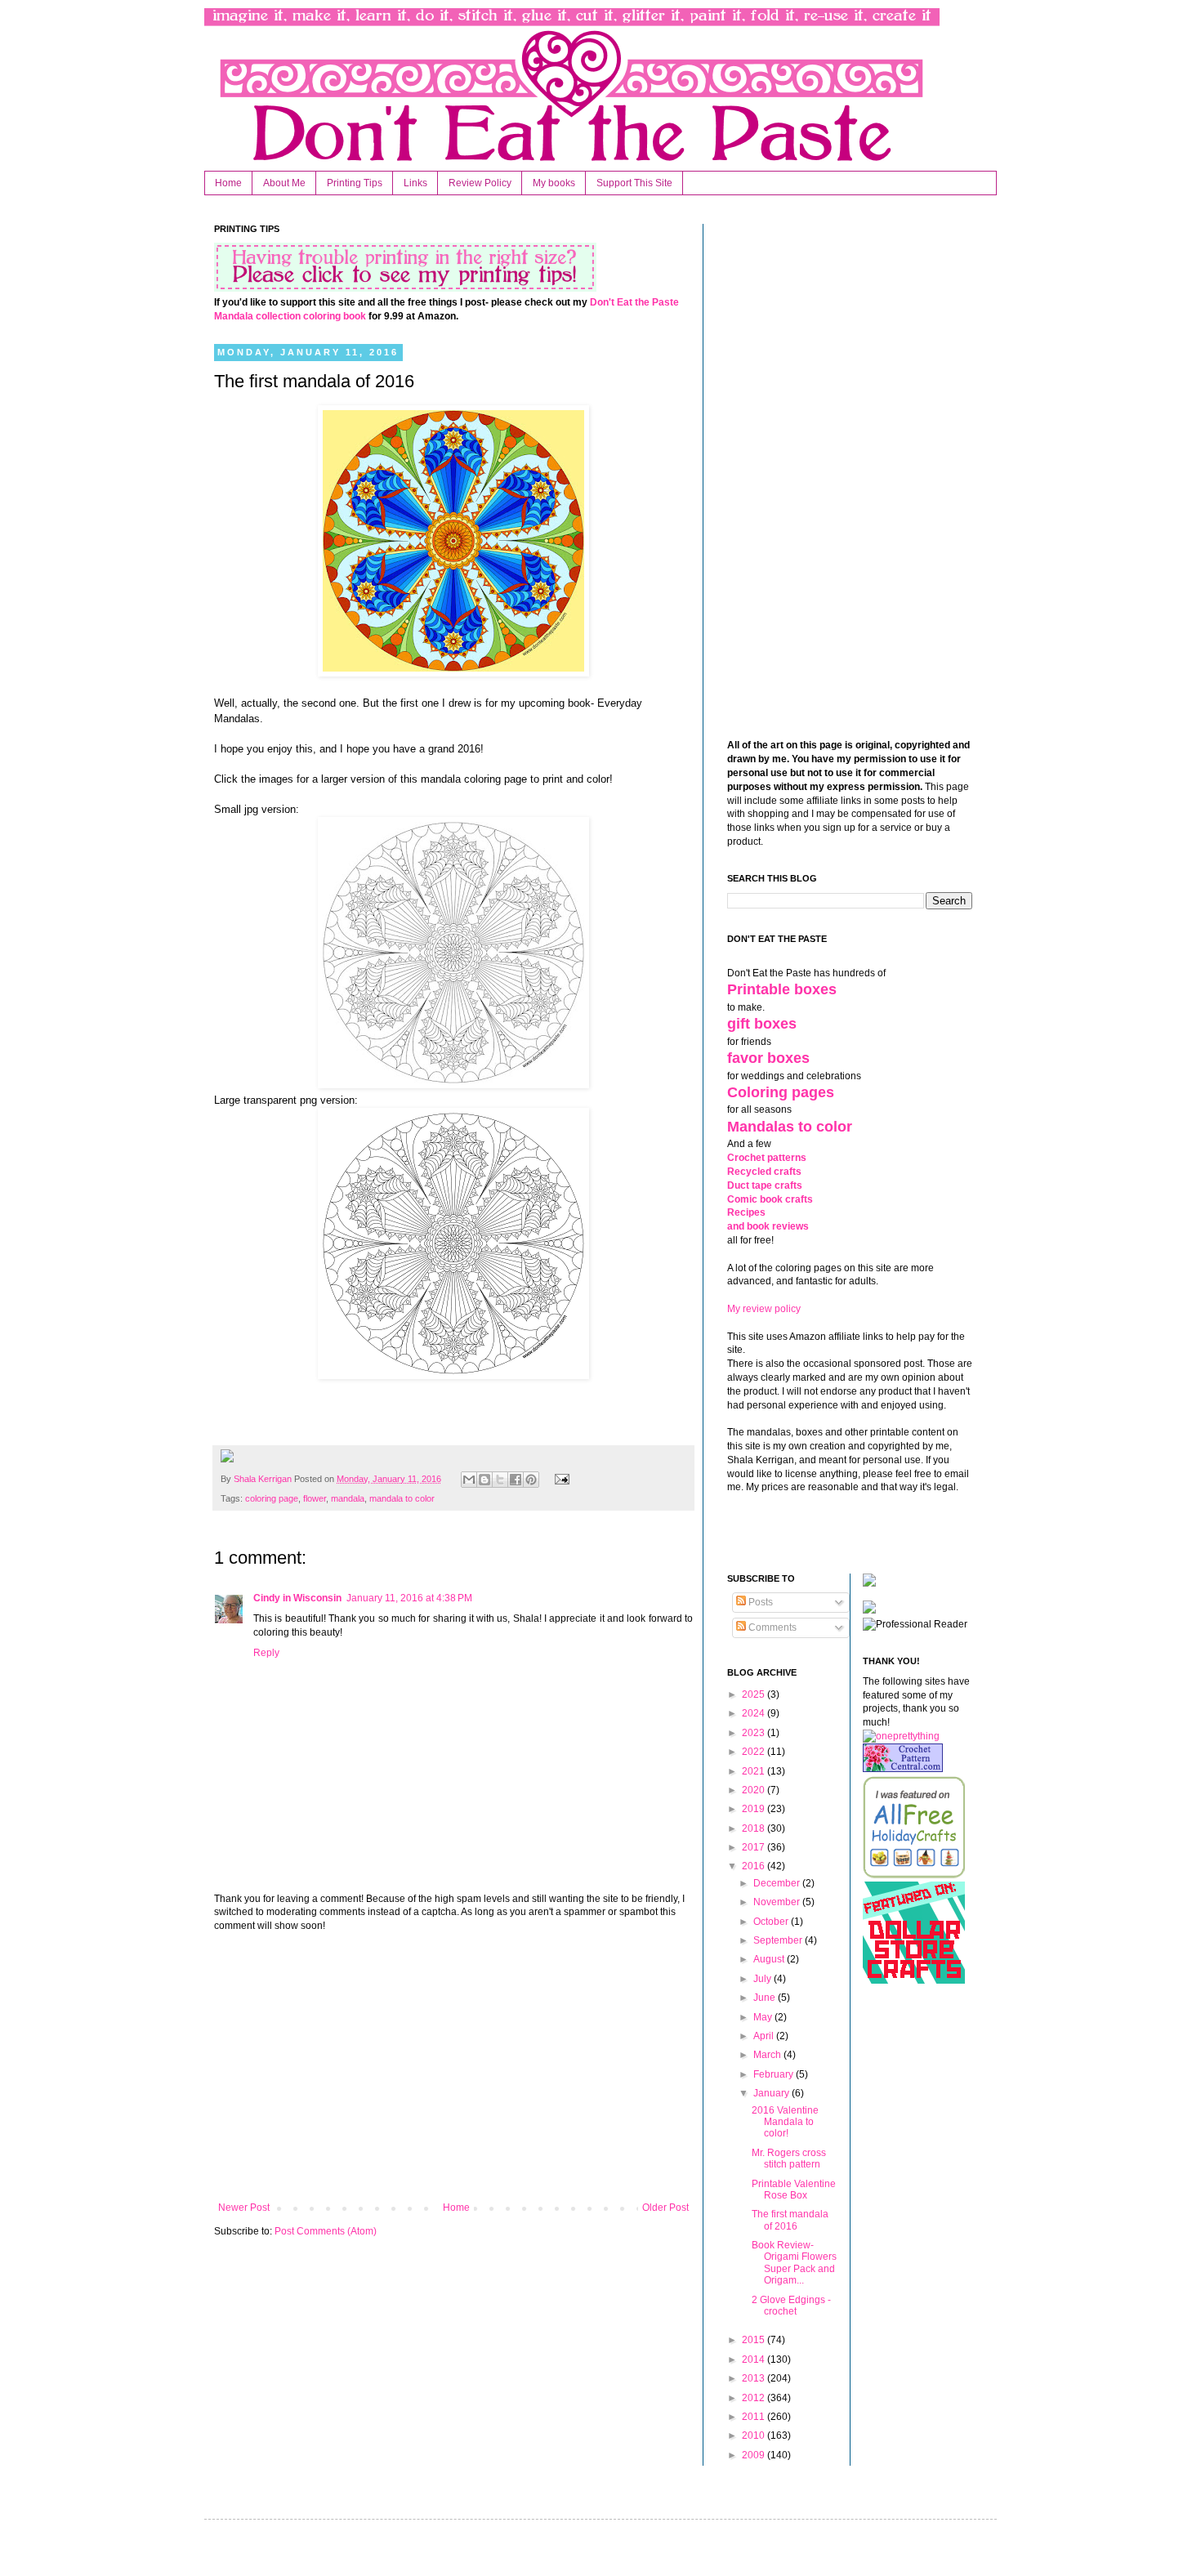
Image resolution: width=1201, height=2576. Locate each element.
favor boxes (768, 1058)
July (763, 1979)
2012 (755, 2398)
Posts (759, 1602)
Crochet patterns (767, 1158)
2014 (755, 2359)
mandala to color (402, 1498)
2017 (755, 1847)
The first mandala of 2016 (790, 2220)
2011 (755, 2417)
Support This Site (634, 183)
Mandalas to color (790, 1127)
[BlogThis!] (484, 1480)
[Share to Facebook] (516, 1480)
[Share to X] (500, 1480)
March (768, 2055)
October (772, 1922)
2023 (755, 1733)
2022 (755, 1752)
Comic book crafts (770, 1199)
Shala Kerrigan (264, 1479)
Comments (771, 1627)
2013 (755, 2378)
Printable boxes (782, 989)
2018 (755, 1828)
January (772, 2093)
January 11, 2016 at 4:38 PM (409, 1598)
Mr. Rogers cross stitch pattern (789, 2159)
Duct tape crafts (765, 1185)
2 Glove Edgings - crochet (791, 2306)
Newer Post (244, 2208)
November (778, 1902)
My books (554, 183)
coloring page (272, 1498)
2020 (755, 1790)
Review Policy (480, 183)
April (765, 2036)
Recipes (746, 1212)
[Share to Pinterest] (531, 1480)
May (764, 2017)
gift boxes (762, 1024)
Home (228, 183)
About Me (284, 183)
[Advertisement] (453, 2067)
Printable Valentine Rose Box (794, 2190)
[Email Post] (559, 1479)
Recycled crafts (764, 1172)
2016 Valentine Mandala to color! (785, 2122)
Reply (266, 1653)
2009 (755, 2455)
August (770, 1959)
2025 (755, 1694)
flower (315, 1498)
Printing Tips (355, 183)
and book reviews (768, 1226)
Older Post (665, 2208)
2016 (755, 1866)
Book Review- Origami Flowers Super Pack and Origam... (794, 2263)
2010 (755, 2435)
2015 (755, 2340)
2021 (755, 1771)
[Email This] (469, 1480)
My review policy (764, 1309)
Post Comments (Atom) (326, 2231)
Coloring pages (781, 1092)
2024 (755, 1713)
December (778, 1883)
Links (415, 183)
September (779, 1940)
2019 (755, 1809)
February (775, 2074)
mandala (348, 1498)
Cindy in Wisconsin (297, 1598)
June (766, 1998)
